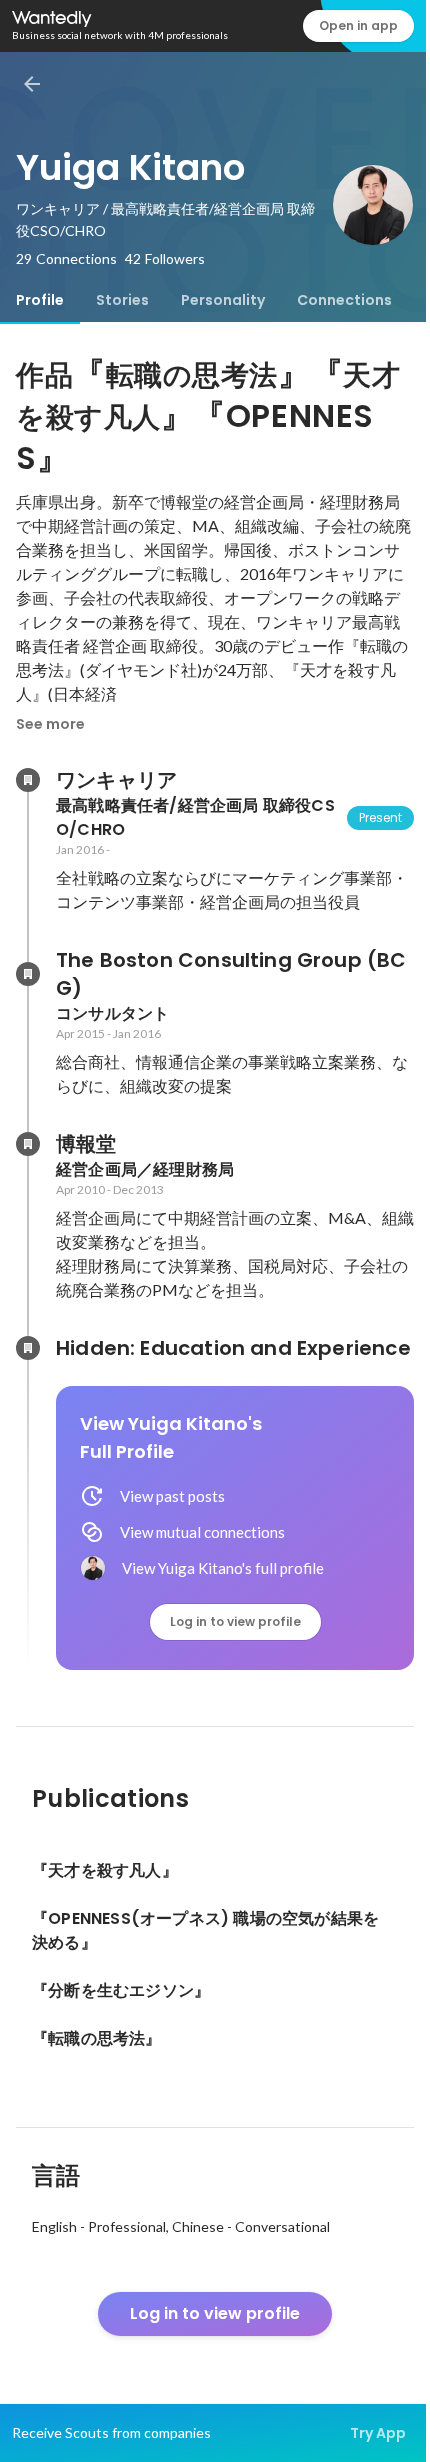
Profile (40, 300)
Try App (378, 2433)
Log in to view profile (235, 1621)
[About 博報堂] (28, 1144)
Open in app (358, 25)
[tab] (40, 300)
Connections (344, 300)
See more (50, 724)
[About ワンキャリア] (28, 780)
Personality (223, 300)
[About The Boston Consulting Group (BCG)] (28, 974)
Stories (122, 300)
